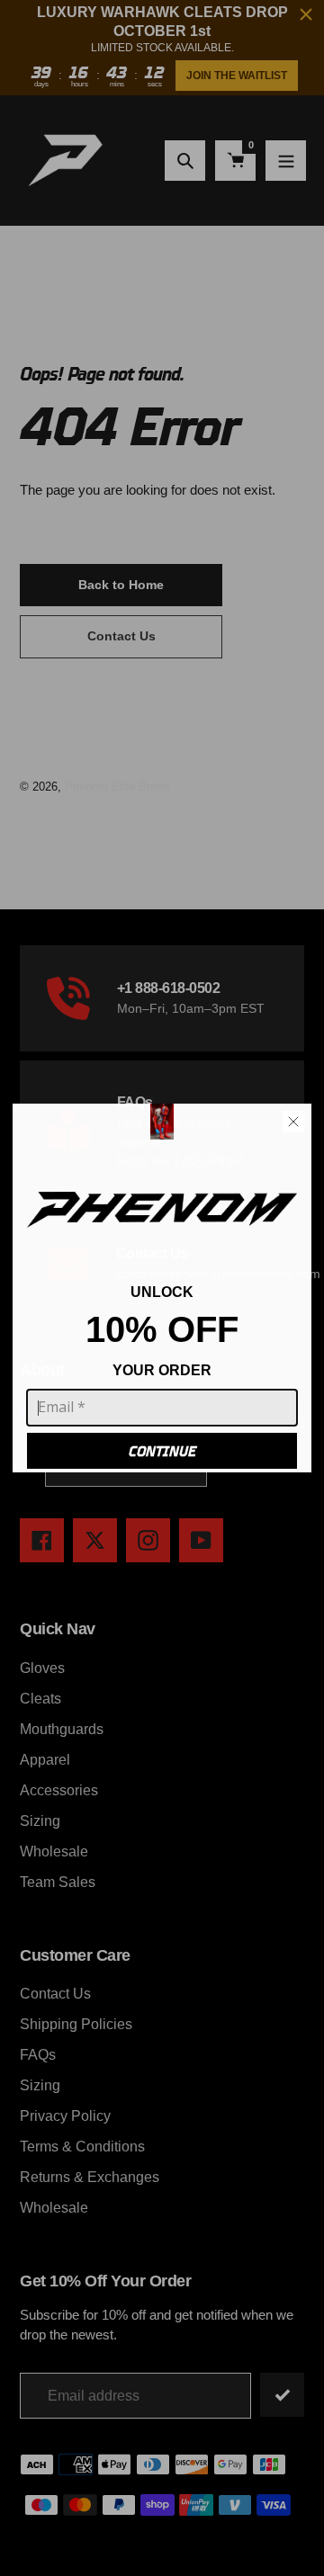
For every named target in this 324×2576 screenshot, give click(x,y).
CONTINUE (162, 1451)
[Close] (293, 1122)
